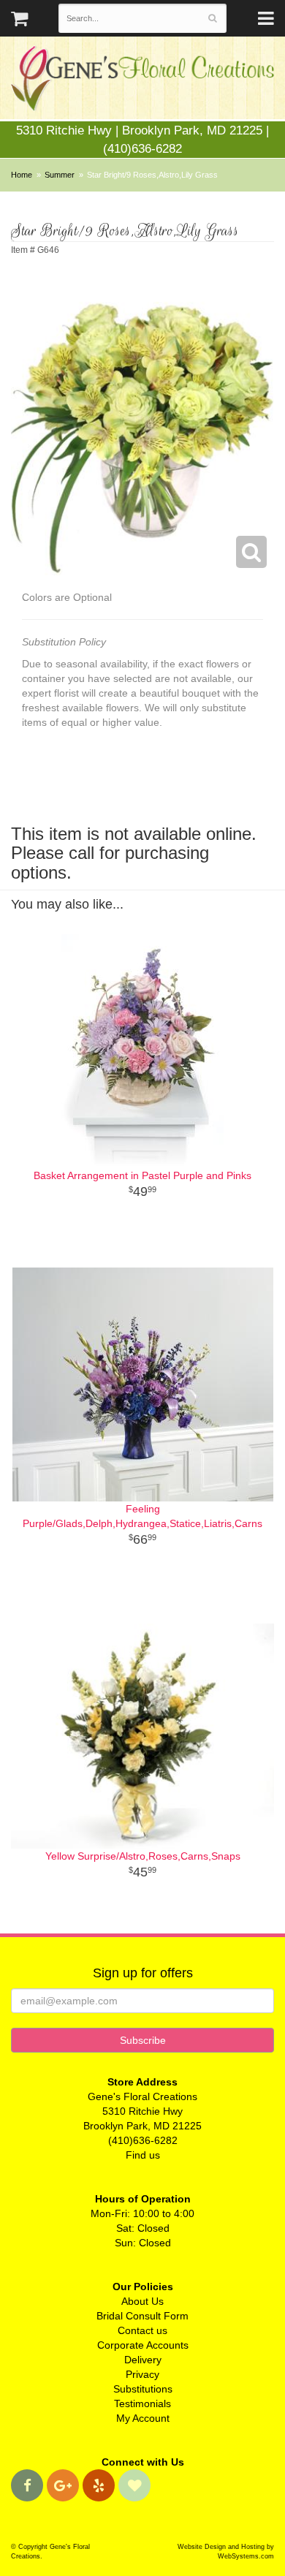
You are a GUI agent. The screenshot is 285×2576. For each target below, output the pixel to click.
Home (22, 175)
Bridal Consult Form (142, 2316)
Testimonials (142, 2403)
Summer (60, 175)
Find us (143, 2155)
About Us (142, 2301)
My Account (143, 2418)
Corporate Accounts (143, 2345)
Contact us (142, 2330)
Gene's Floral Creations (142, 82)
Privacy (142, 2374)
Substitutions (143, 2389)
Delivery (143, 2360)
